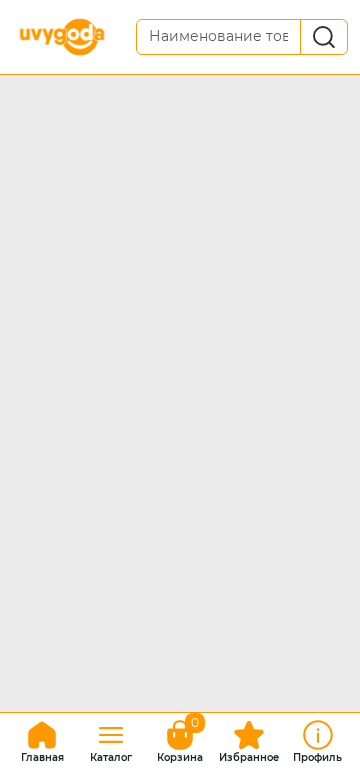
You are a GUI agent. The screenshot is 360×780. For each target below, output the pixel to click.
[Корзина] (180, 739)
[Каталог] (111, 739)
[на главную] (42, 739)
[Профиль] (318, 739)
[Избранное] (249, 739)
